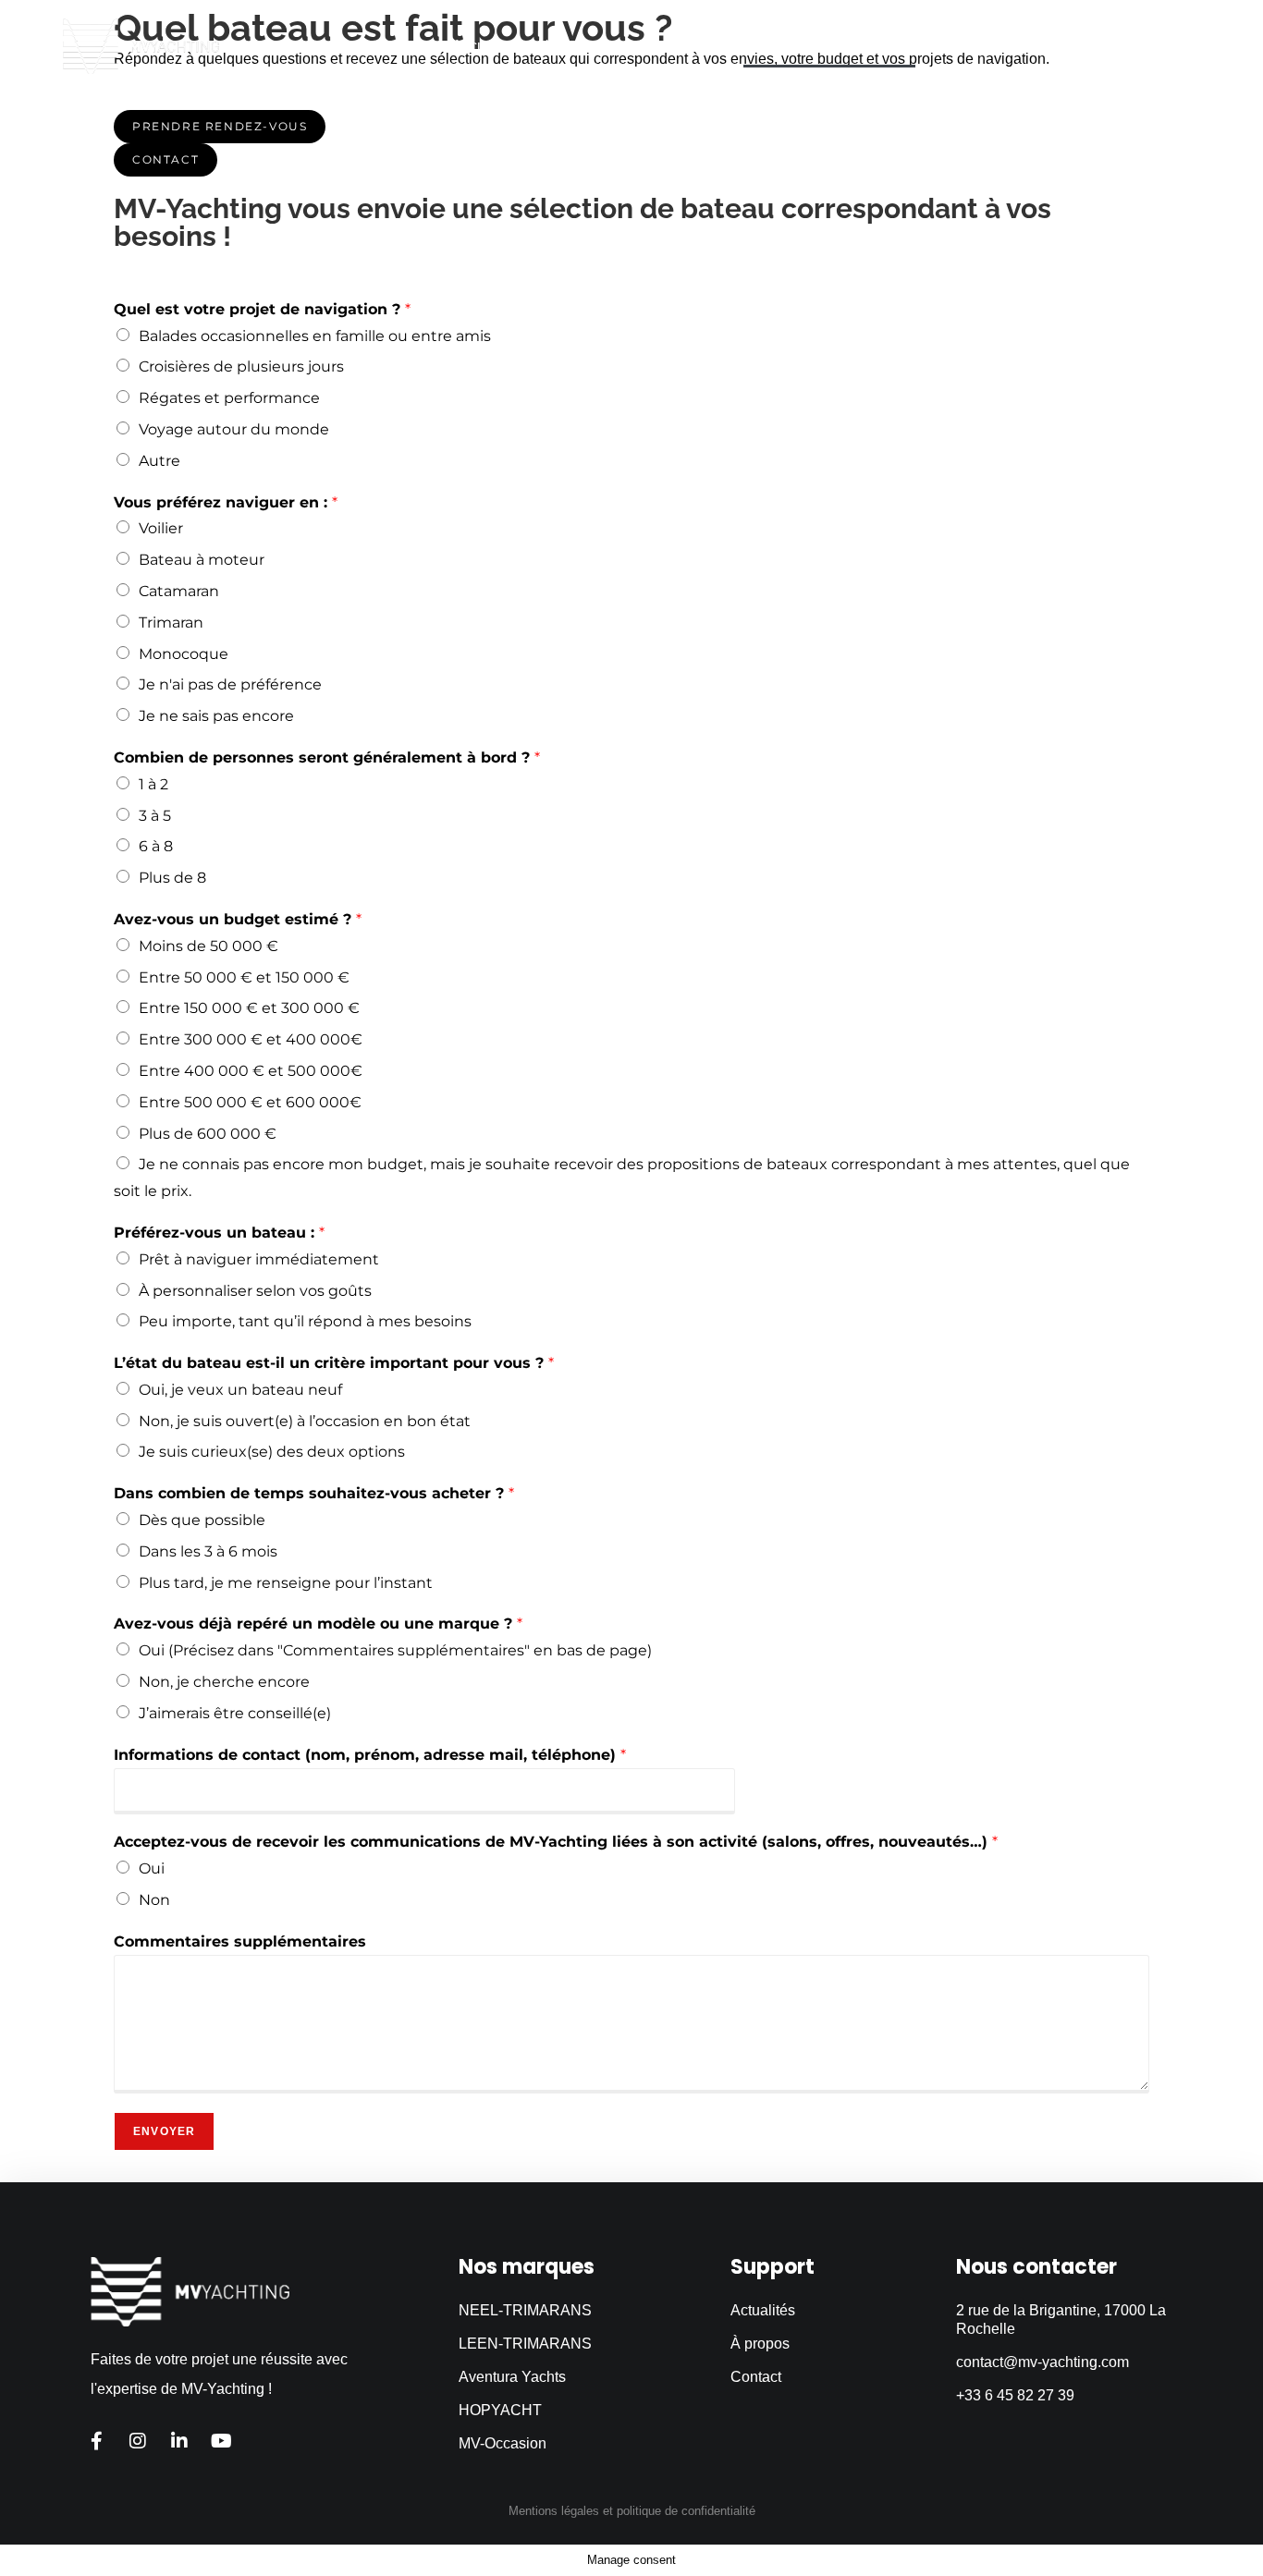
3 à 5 (155, 816)
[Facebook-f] (96, 2441)
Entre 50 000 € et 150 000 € (244, 977)
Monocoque (184, 654)
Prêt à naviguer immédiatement (259, 1259)
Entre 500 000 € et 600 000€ (250, 1102)
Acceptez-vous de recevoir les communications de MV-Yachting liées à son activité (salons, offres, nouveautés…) (556, 1842)
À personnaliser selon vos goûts (255, 1291)
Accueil (477, 46)
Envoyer (164, 2131)
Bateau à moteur (202, 560)
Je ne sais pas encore (216, 716)
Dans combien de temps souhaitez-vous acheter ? (314, 1493)
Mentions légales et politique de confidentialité (632, 2511)
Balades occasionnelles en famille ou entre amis (315, 336)
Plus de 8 (172, 878)
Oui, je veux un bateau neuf (240, 1390)
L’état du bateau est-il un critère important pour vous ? (334, 1363)
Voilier (161, 528)
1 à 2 (153, 784)
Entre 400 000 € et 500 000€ (251, 1071)
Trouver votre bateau (829, 46)
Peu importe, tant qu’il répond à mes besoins (305, 1321)
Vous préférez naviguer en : (226, 502)
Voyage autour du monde (234, 429)
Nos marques (582, 46)
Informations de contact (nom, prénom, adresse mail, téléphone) (370, 1755)
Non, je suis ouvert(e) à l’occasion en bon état (305, 1421)
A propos (1065, 46)
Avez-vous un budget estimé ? (238, 919)
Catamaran (179, 591)
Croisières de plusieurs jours (241, 366)
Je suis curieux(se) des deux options (272, 1452)
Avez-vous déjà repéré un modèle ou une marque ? (318, 1624)
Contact (1156, 46)
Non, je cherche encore (224, 1682)
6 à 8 (156, 846)
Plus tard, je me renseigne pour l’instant (286, 1583)
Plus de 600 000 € (208, 1134)
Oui (152, 1868)
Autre (159, 461)
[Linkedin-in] (179, 2441)
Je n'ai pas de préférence (230, 684)
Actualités (966, 46)
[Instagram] (138, 2441)
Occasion (694, 46)
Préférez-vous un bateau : (219, 1233)
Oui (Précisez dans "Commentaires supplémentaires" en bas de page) (395, 1650)
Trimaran (171, 623)
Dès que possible (202, 1520)
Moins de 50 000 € (208, 946)
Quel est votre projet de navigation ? (262, 309)
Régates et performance (229, 398)
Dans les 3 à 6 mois (208, 1551)
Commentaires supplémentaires (240, 1941)
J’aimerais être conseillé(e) (235, 1713)
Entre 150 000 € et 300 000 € (249, 1008)
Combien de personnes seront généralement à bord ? (327, 757)
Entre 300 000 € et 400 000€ (251, 1039)
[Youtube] (221, 2441)
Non (154, 1900)
